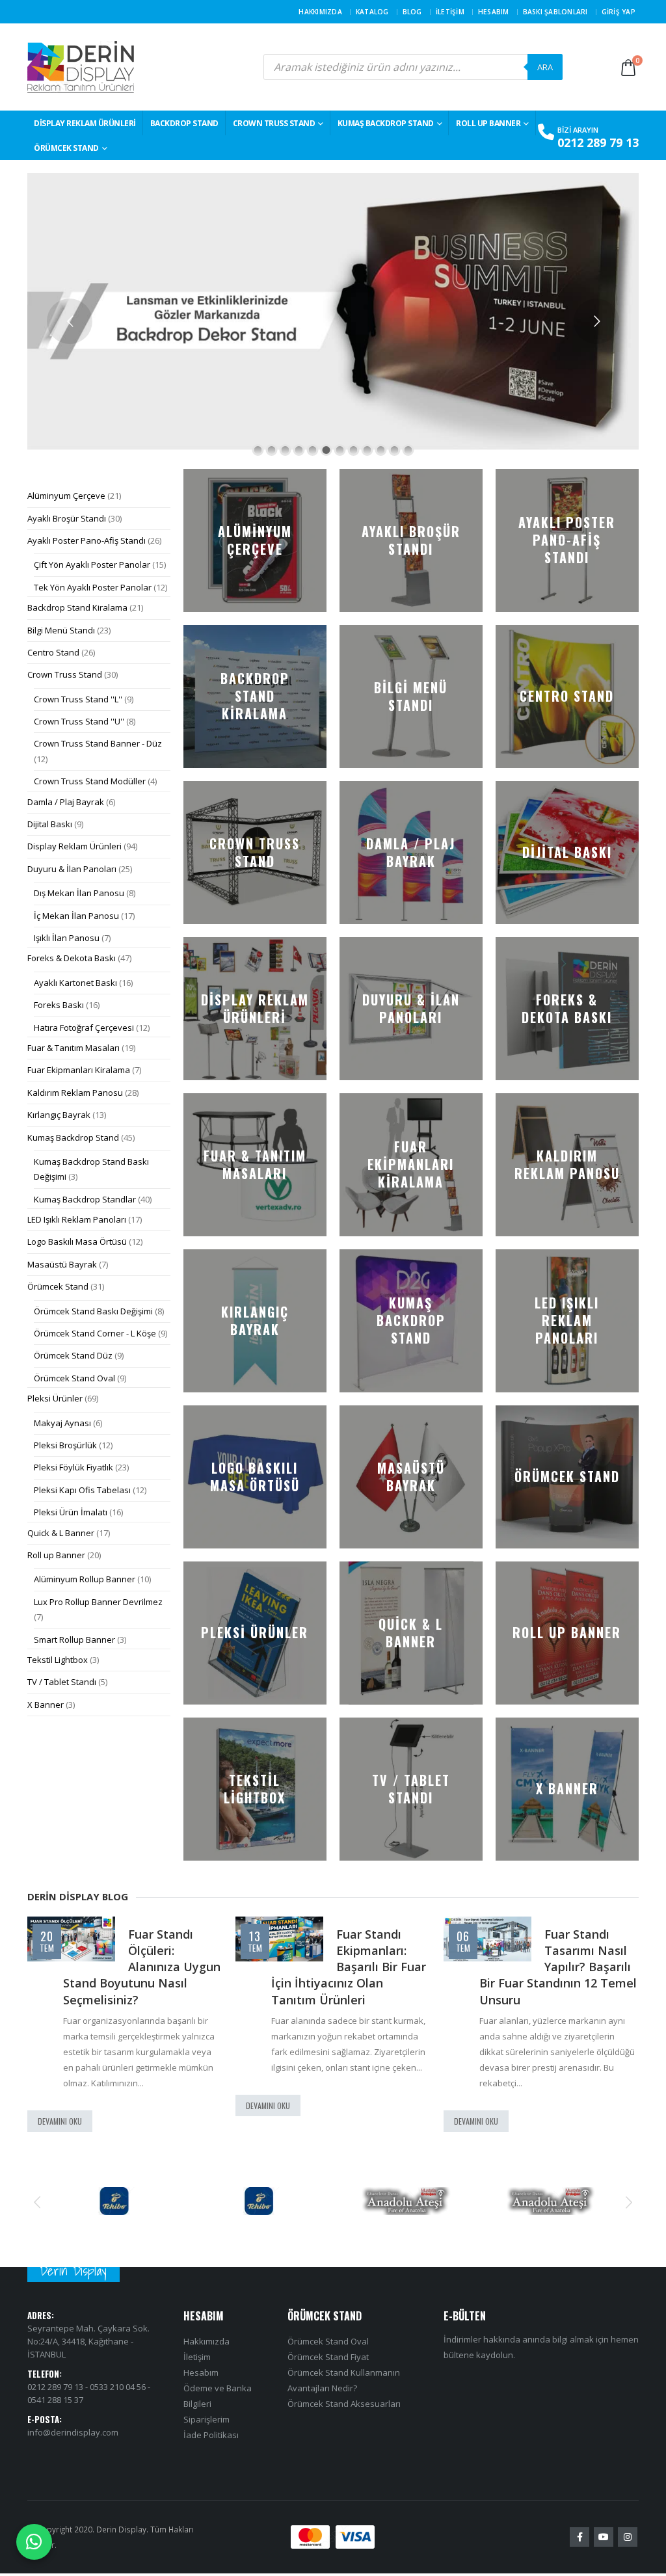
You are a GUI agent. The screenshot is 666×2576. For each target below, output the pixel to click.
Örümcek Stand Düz (73, 1355)
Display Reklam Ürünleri (85, 123)
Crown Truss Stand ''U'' (79, 721)
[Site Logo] (81, 67)
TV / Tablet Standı (62, 1682)
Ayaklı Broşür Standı (67, 518)
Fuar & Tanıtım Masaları (73, 1048)
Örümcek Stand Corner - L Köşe (95, 1333)
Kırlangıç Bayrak (59, 1115)
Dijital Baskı (50, 824)
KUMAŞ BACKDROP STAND (386, 123)
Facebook (579, 2538)
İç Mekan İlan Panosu (76, 916)
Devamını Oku (60, 2121)
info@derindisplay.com (73, 2432)
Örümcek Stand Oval (74, 1378)
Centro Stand (53, 652)
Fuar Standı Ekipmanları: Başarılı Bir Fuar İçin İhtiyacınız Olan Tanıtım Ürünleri (349, 1967)
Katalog (372, 12)
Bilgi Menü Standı (61, 630)
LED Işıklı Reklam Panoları (77, 1219)
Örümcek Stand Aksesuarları (344, 2404)
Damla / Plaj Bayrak (66, 802)
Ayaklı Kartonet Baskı (75, 983)
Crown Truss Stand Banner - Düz (98, 743)
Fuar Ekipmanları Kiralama (79, 1070)
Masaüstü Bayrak (62, 1264)
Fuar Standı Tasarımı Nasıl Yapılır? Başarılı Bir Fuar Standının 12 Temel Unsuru (558, 1967)
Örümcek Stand (66, 148)
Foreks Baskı (59, 1005)
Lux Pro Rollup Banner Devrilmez (98, 1602)
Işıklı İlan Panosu (67, 938)
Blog (412, 12)
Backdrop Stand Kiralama (77, 607)
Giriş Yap (619, 12)
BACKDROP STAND (184, 123)
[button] (37, 2201)
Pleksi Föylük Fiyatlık (73, 1467)
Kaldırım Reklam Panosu (75, 1093)
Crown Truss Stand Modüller (90, 781)
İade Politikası (211, 2436)
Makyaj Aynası (62, 1423)
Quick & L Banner (61, 1533)
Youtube (604, 2538)
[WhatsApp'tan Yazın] (34, 2542)
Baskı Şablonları (555, 12)
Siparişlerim (206, 2420)
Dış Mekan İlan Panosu (79, 893)
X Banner (46, 1705)
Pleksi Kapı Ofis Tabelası (82, 1490)
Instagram (628, 2538)
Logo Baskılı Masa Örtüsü (77, 1242)
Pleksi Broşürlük (65, 1445)
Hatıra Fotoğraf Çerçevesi (84, 1028)
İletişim (450, 12)
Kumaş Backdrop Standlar (85, 1199)
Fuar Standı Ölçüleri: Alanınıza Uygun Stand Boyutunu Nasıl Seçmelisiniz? (142, 1967)
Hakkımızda (320, 12)
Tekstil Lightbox (58, 1660)
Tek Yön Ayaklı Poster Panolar (93, 587)
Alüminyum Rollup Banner (85, 1579)
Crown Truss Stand (274, 123)
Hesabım (494, 12)
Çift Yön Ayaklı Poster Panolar (92, 564)
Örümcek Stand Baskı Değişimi (93, 1311)
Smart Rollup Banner (74, 1640)
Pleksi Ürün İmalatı (71, 1512)
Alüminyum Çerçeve (66, 496)
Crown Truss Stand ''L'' (78, 699)
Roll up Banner (488, 123)
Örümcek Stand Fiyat (328, 2357)
